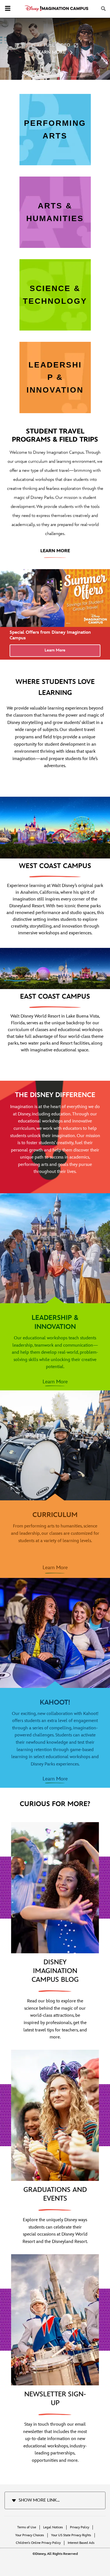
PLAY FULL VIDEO (51, 45)
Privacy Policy (80, 2527)
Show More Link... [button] (39, 2500)
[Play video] (99, 25)
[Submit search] (104, 9)
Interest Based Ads (81, 2543)
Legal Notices (53, 2527)
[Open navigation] (8, 9)
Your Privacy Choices (30, 2535)
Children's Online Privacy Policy (38, 2543)
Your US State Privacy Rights (71, 2535)
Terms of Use (27, 2527)
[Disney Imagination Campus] (57, 8)
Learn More (55, 650)
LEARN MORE (51, 53)
